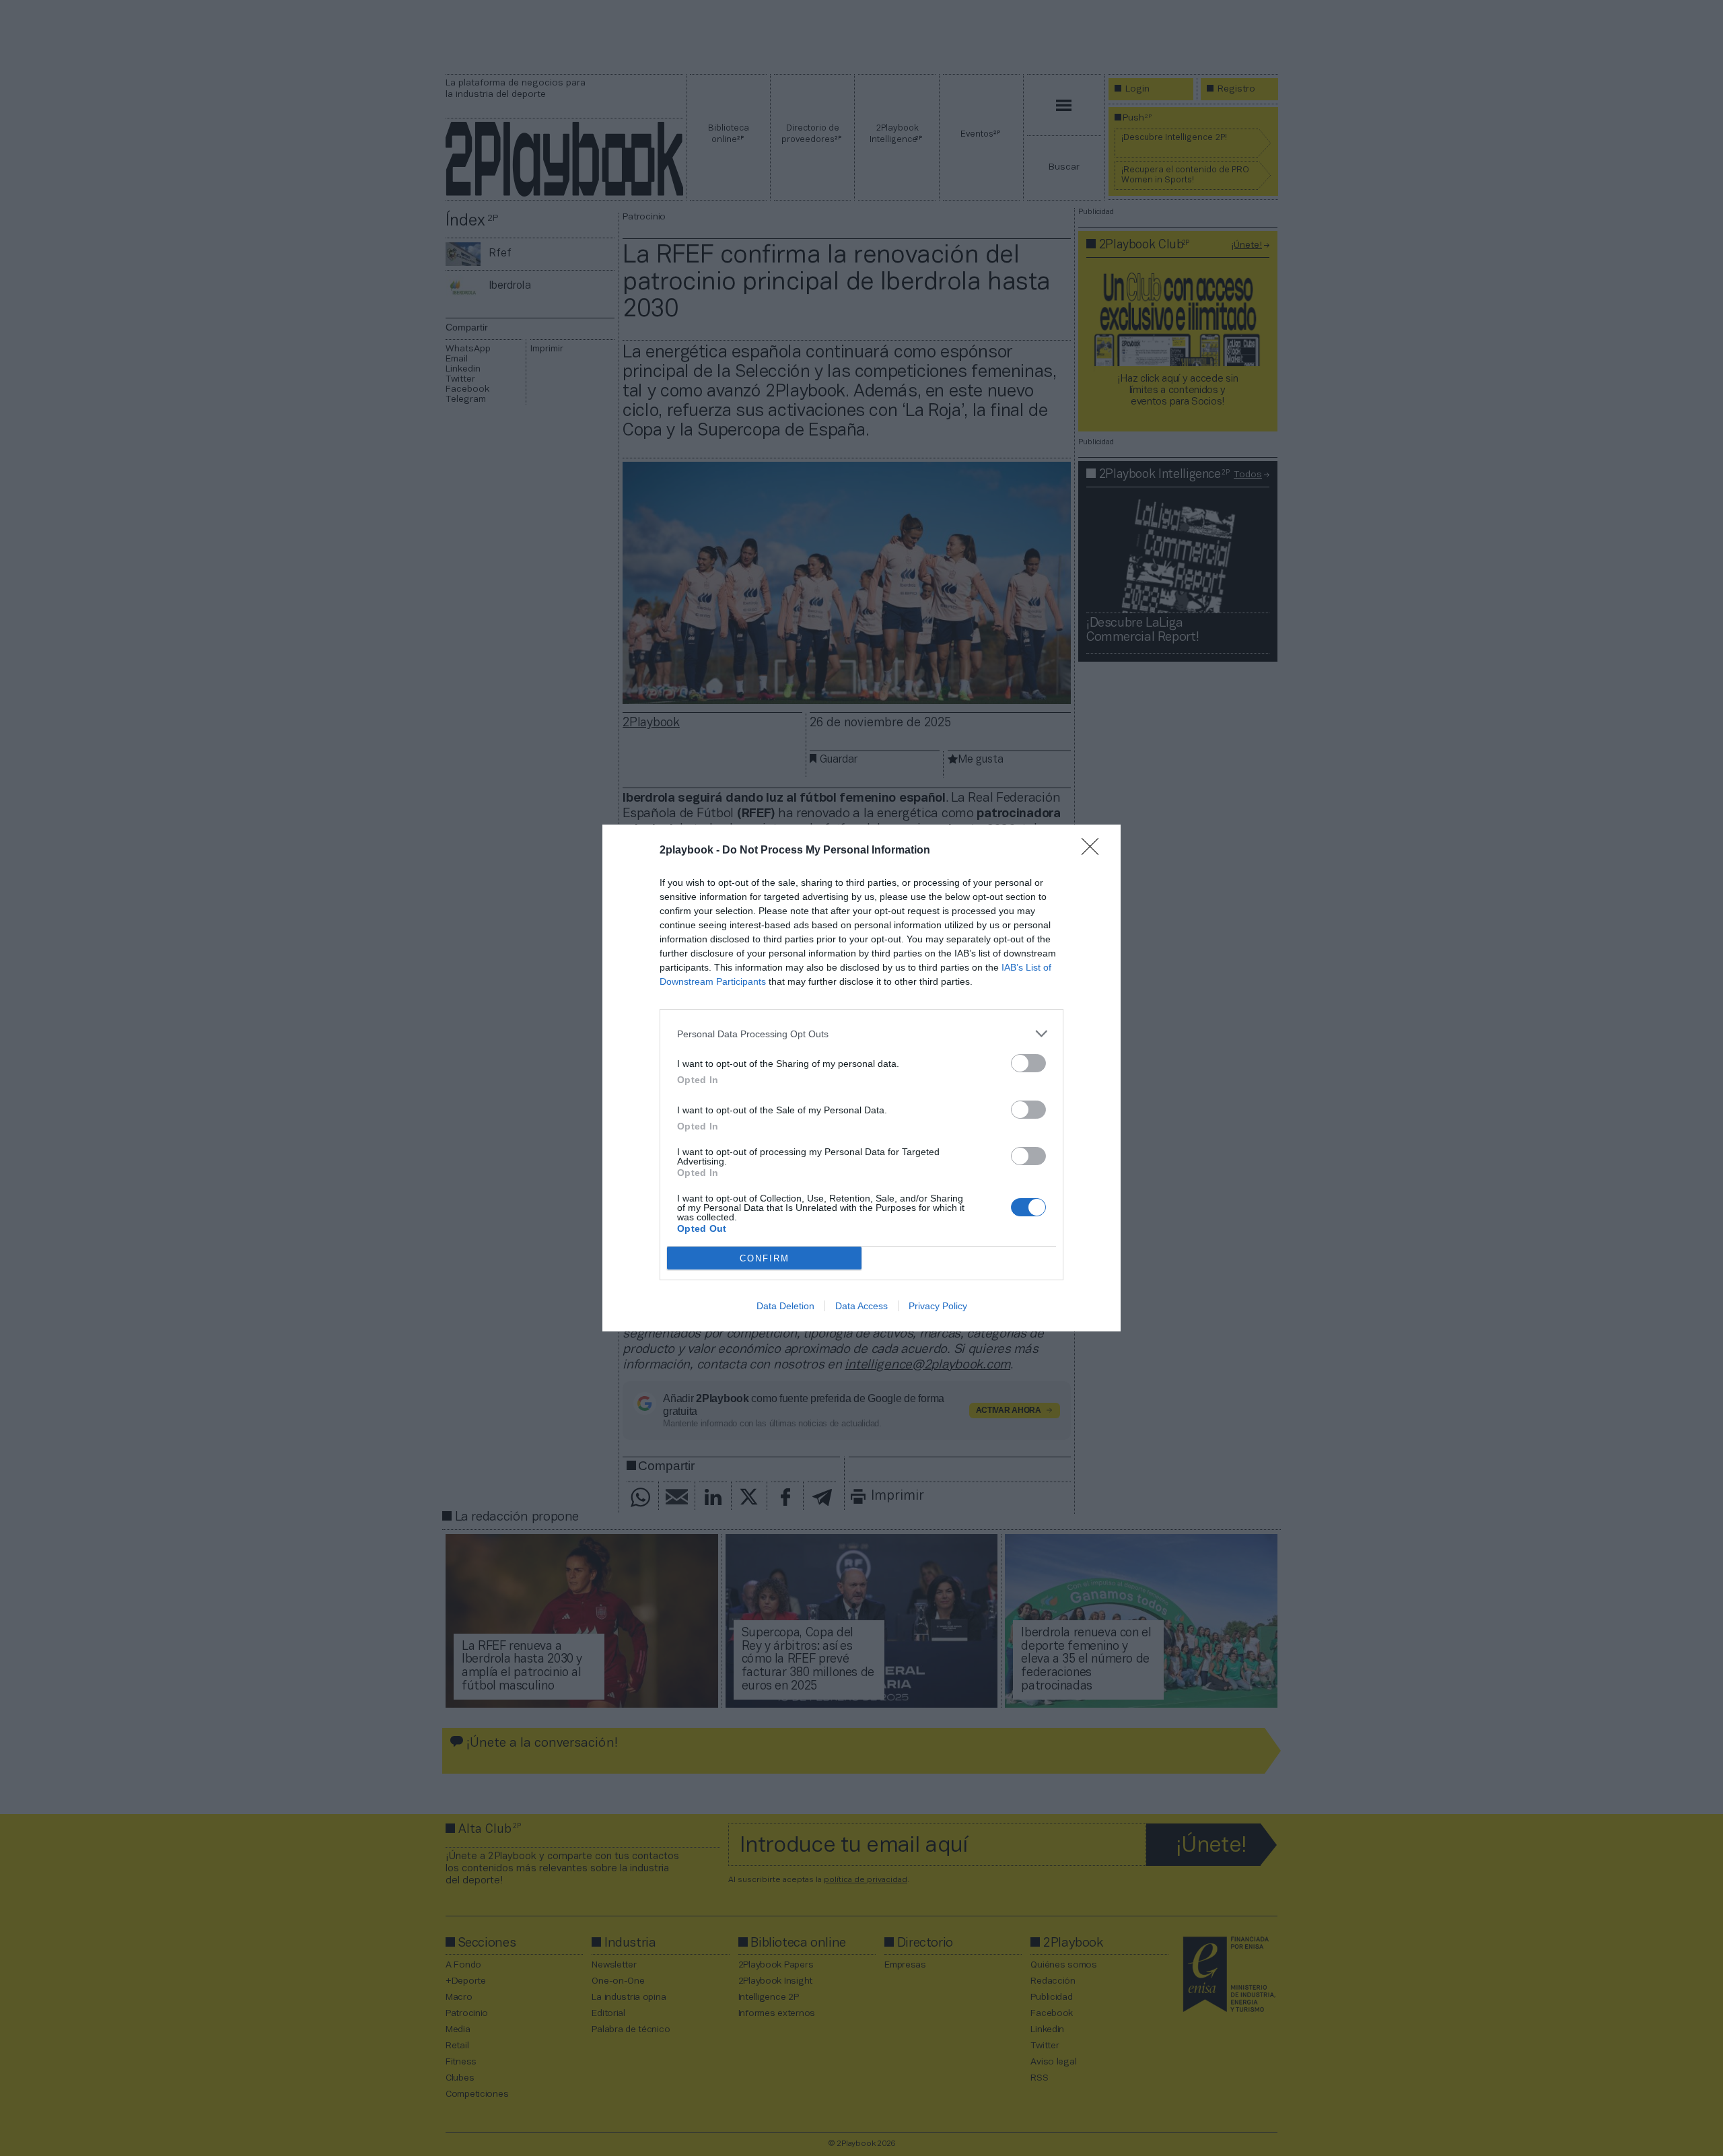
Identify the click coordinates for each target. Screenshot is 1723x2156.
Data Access (861, 1306)
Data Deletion (785, 1306)
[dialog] (861, 1078)
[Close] (1094, 851)
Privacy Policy (938, 1306)
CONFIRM (765, 1258)
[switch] (1028, 1063)
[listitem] (861, 1034)
